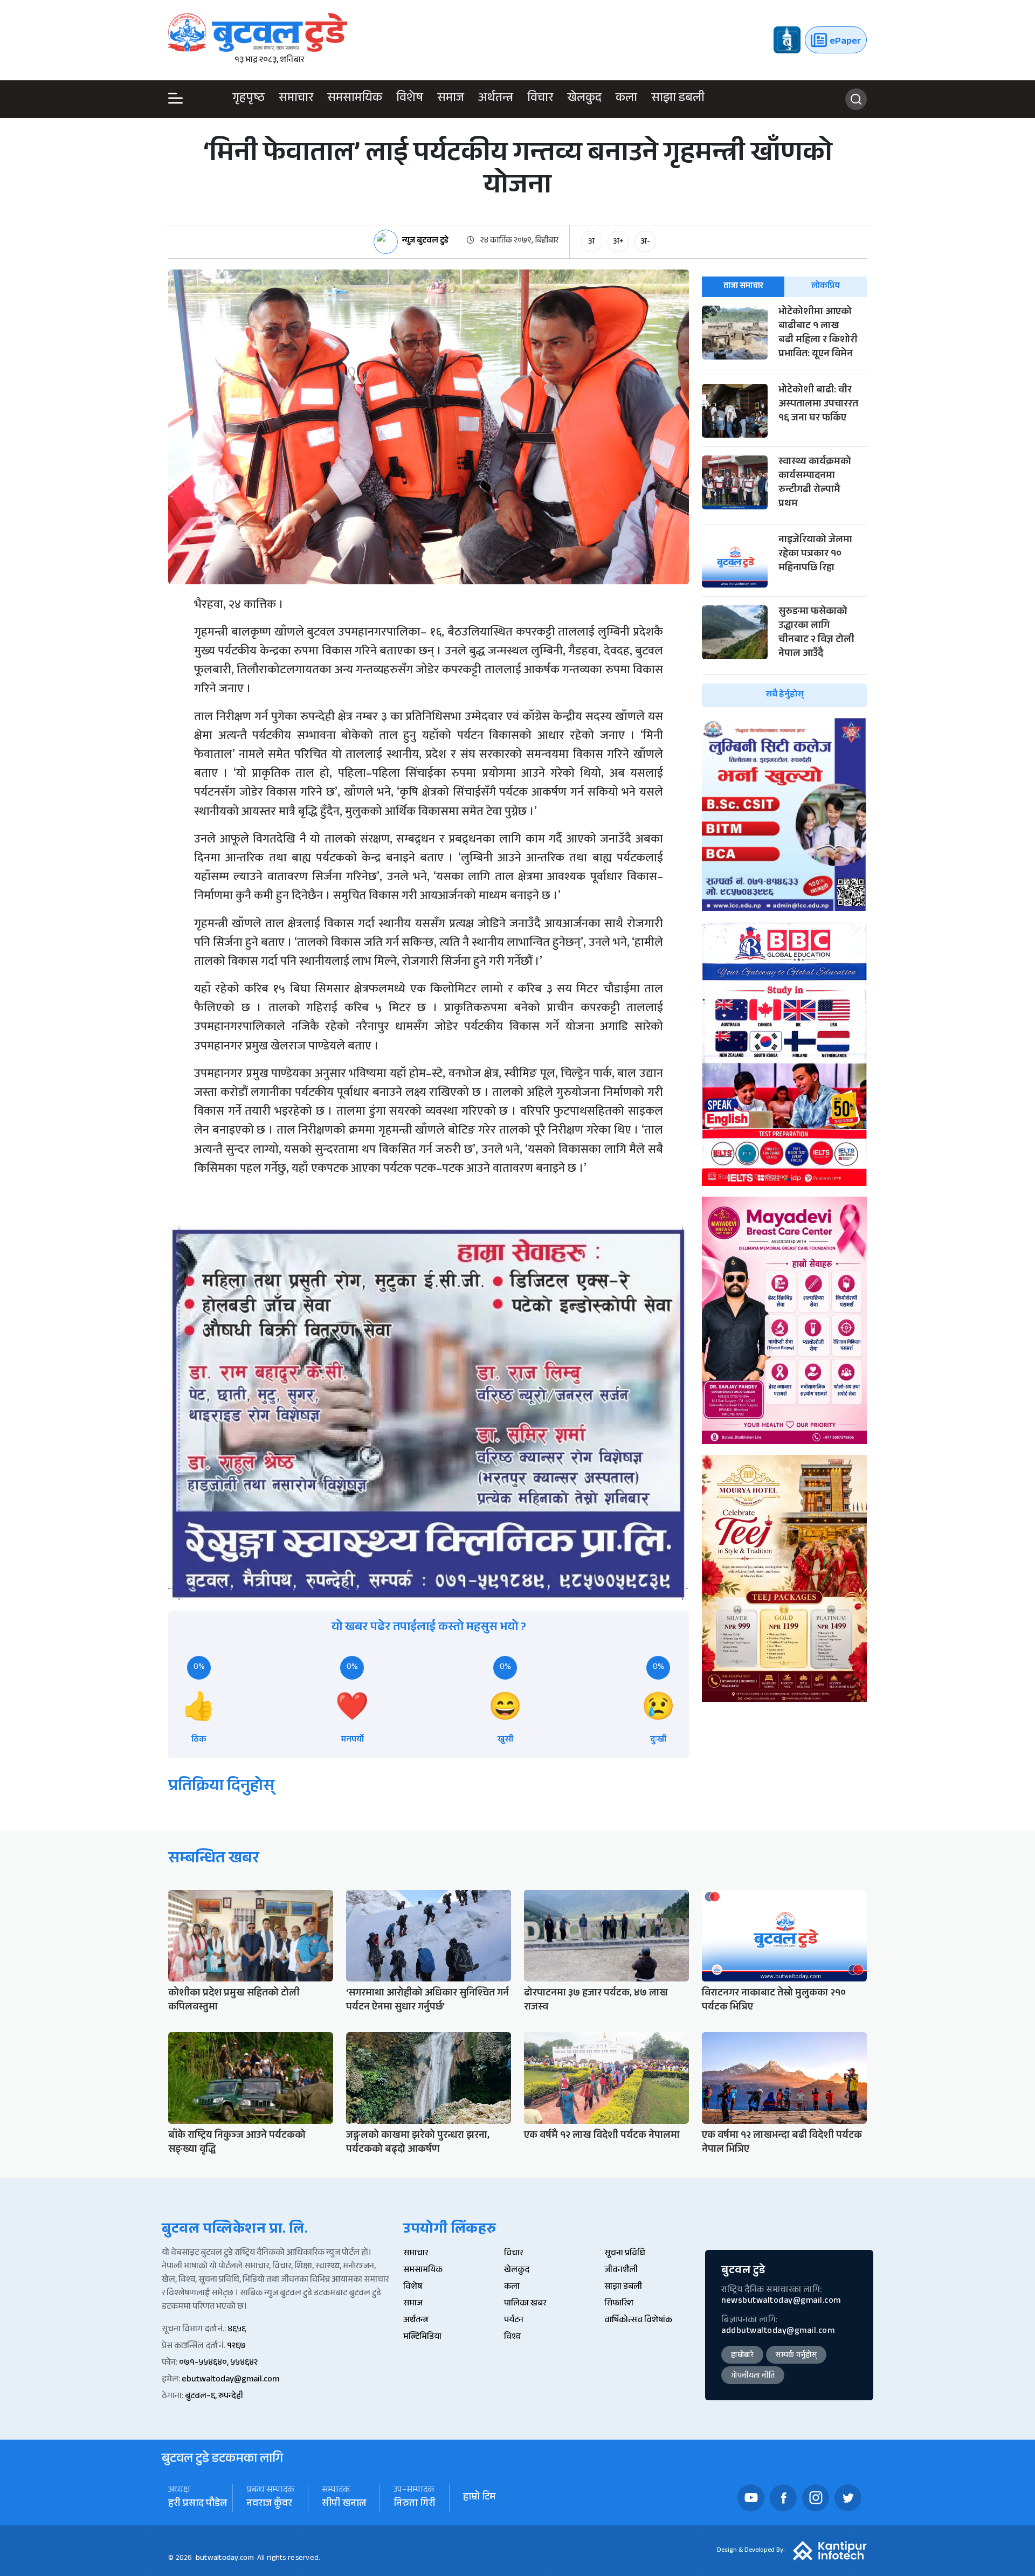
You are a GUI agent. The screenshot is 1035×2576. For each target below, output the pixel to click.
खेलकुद (584, 99)
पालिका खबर (525, 2304)
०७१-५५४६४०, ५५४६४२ (218, 2363)
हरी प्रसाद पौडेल (198, 2505)
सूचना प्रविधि (625, 2254)
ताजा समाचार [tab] (743, 286)
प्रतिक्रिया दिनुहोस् (221, 1788)
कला (626, 99)
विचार (540, 99)
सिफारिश (619, 2304)
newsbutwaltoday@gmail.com (781, 2301)
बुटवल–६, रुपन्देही (214, 2397)
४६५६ (237, 2330)
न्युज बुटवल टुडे (425, 242)
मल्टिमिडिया (422, 2337)
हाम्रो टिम (479, 2498)
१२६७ (236, 2347)
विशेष (410, 99)
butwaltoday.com (225, 2559)
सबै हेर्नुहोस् (785, 695)
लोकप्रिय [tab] (826, 286)
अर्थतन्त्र (496, 99)
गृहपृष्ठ (249, 99)
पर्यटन (514, 2321)
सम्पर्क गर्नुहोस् (796, 2356)
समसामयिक (355, 99)
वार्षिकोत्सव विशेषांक (638, 2321)
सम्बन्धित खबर (214, 1860)
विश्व (512, 2337)
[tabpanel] (784, 506)
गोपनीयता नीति (753, 2377)
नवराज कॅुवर (269, 2505)
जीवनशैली (621, 2271)
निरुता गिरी (415, 2505)
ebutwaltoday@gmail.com (230, 2380)
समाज (451, 99)
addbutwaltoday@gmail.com (778, 2332)
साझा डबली (678, 99)
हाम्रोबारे (742, 2356)
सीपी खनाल (344, 2505)
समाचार (296, 99)
